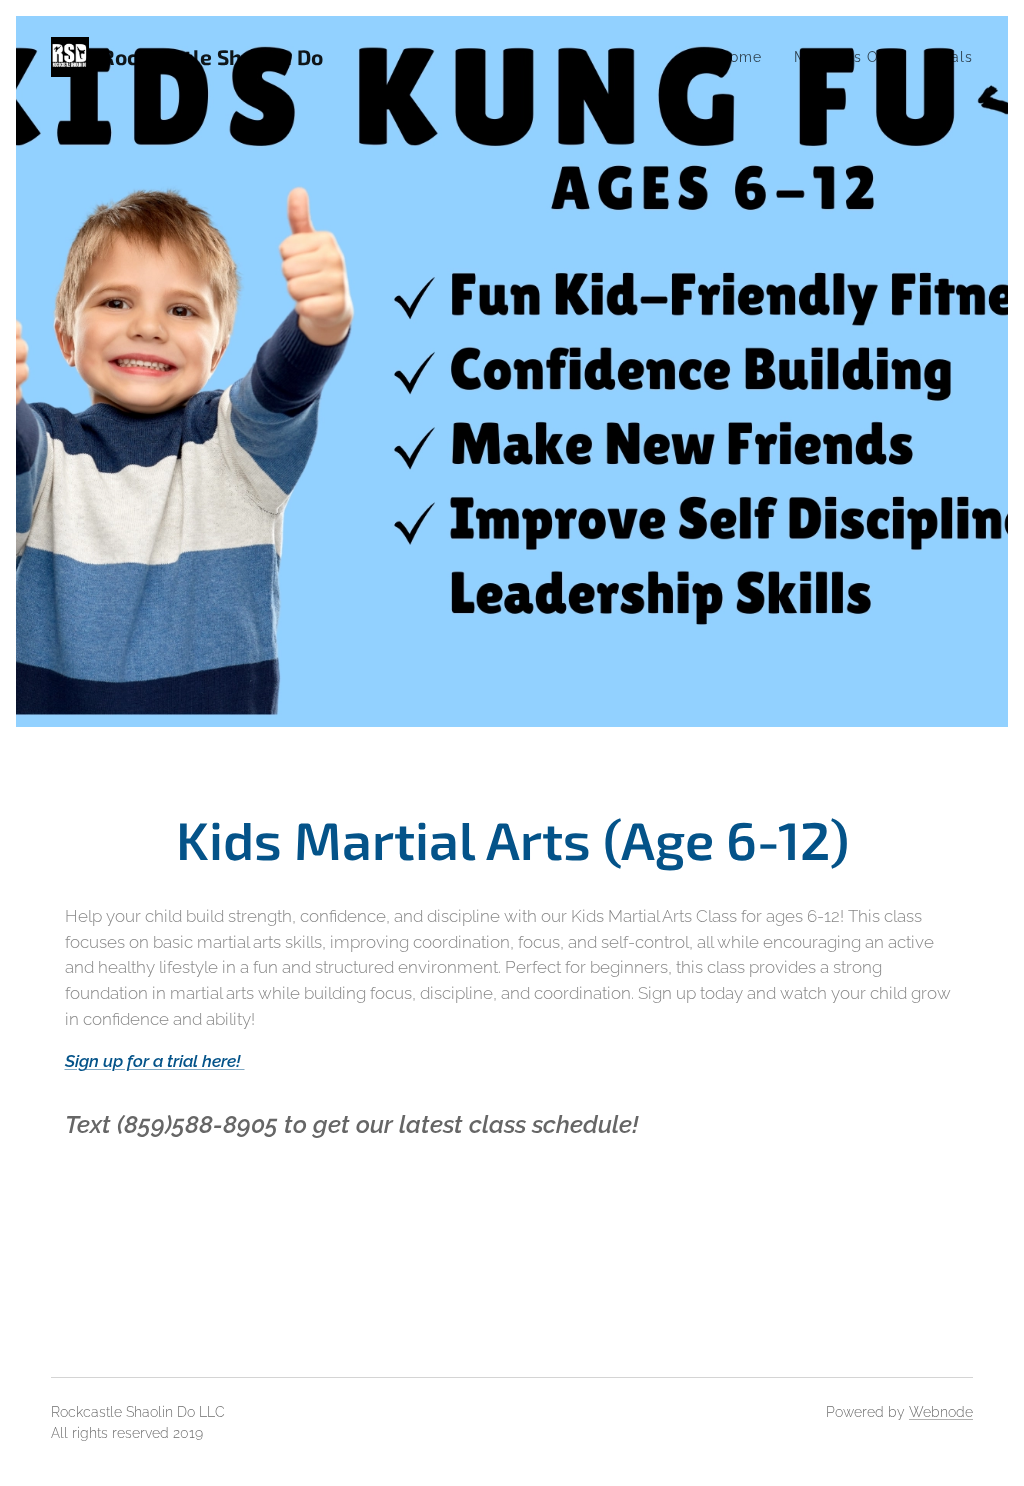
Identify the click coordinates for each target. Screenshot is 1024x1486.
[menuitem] (745, 57)
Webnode (941, 1412)
